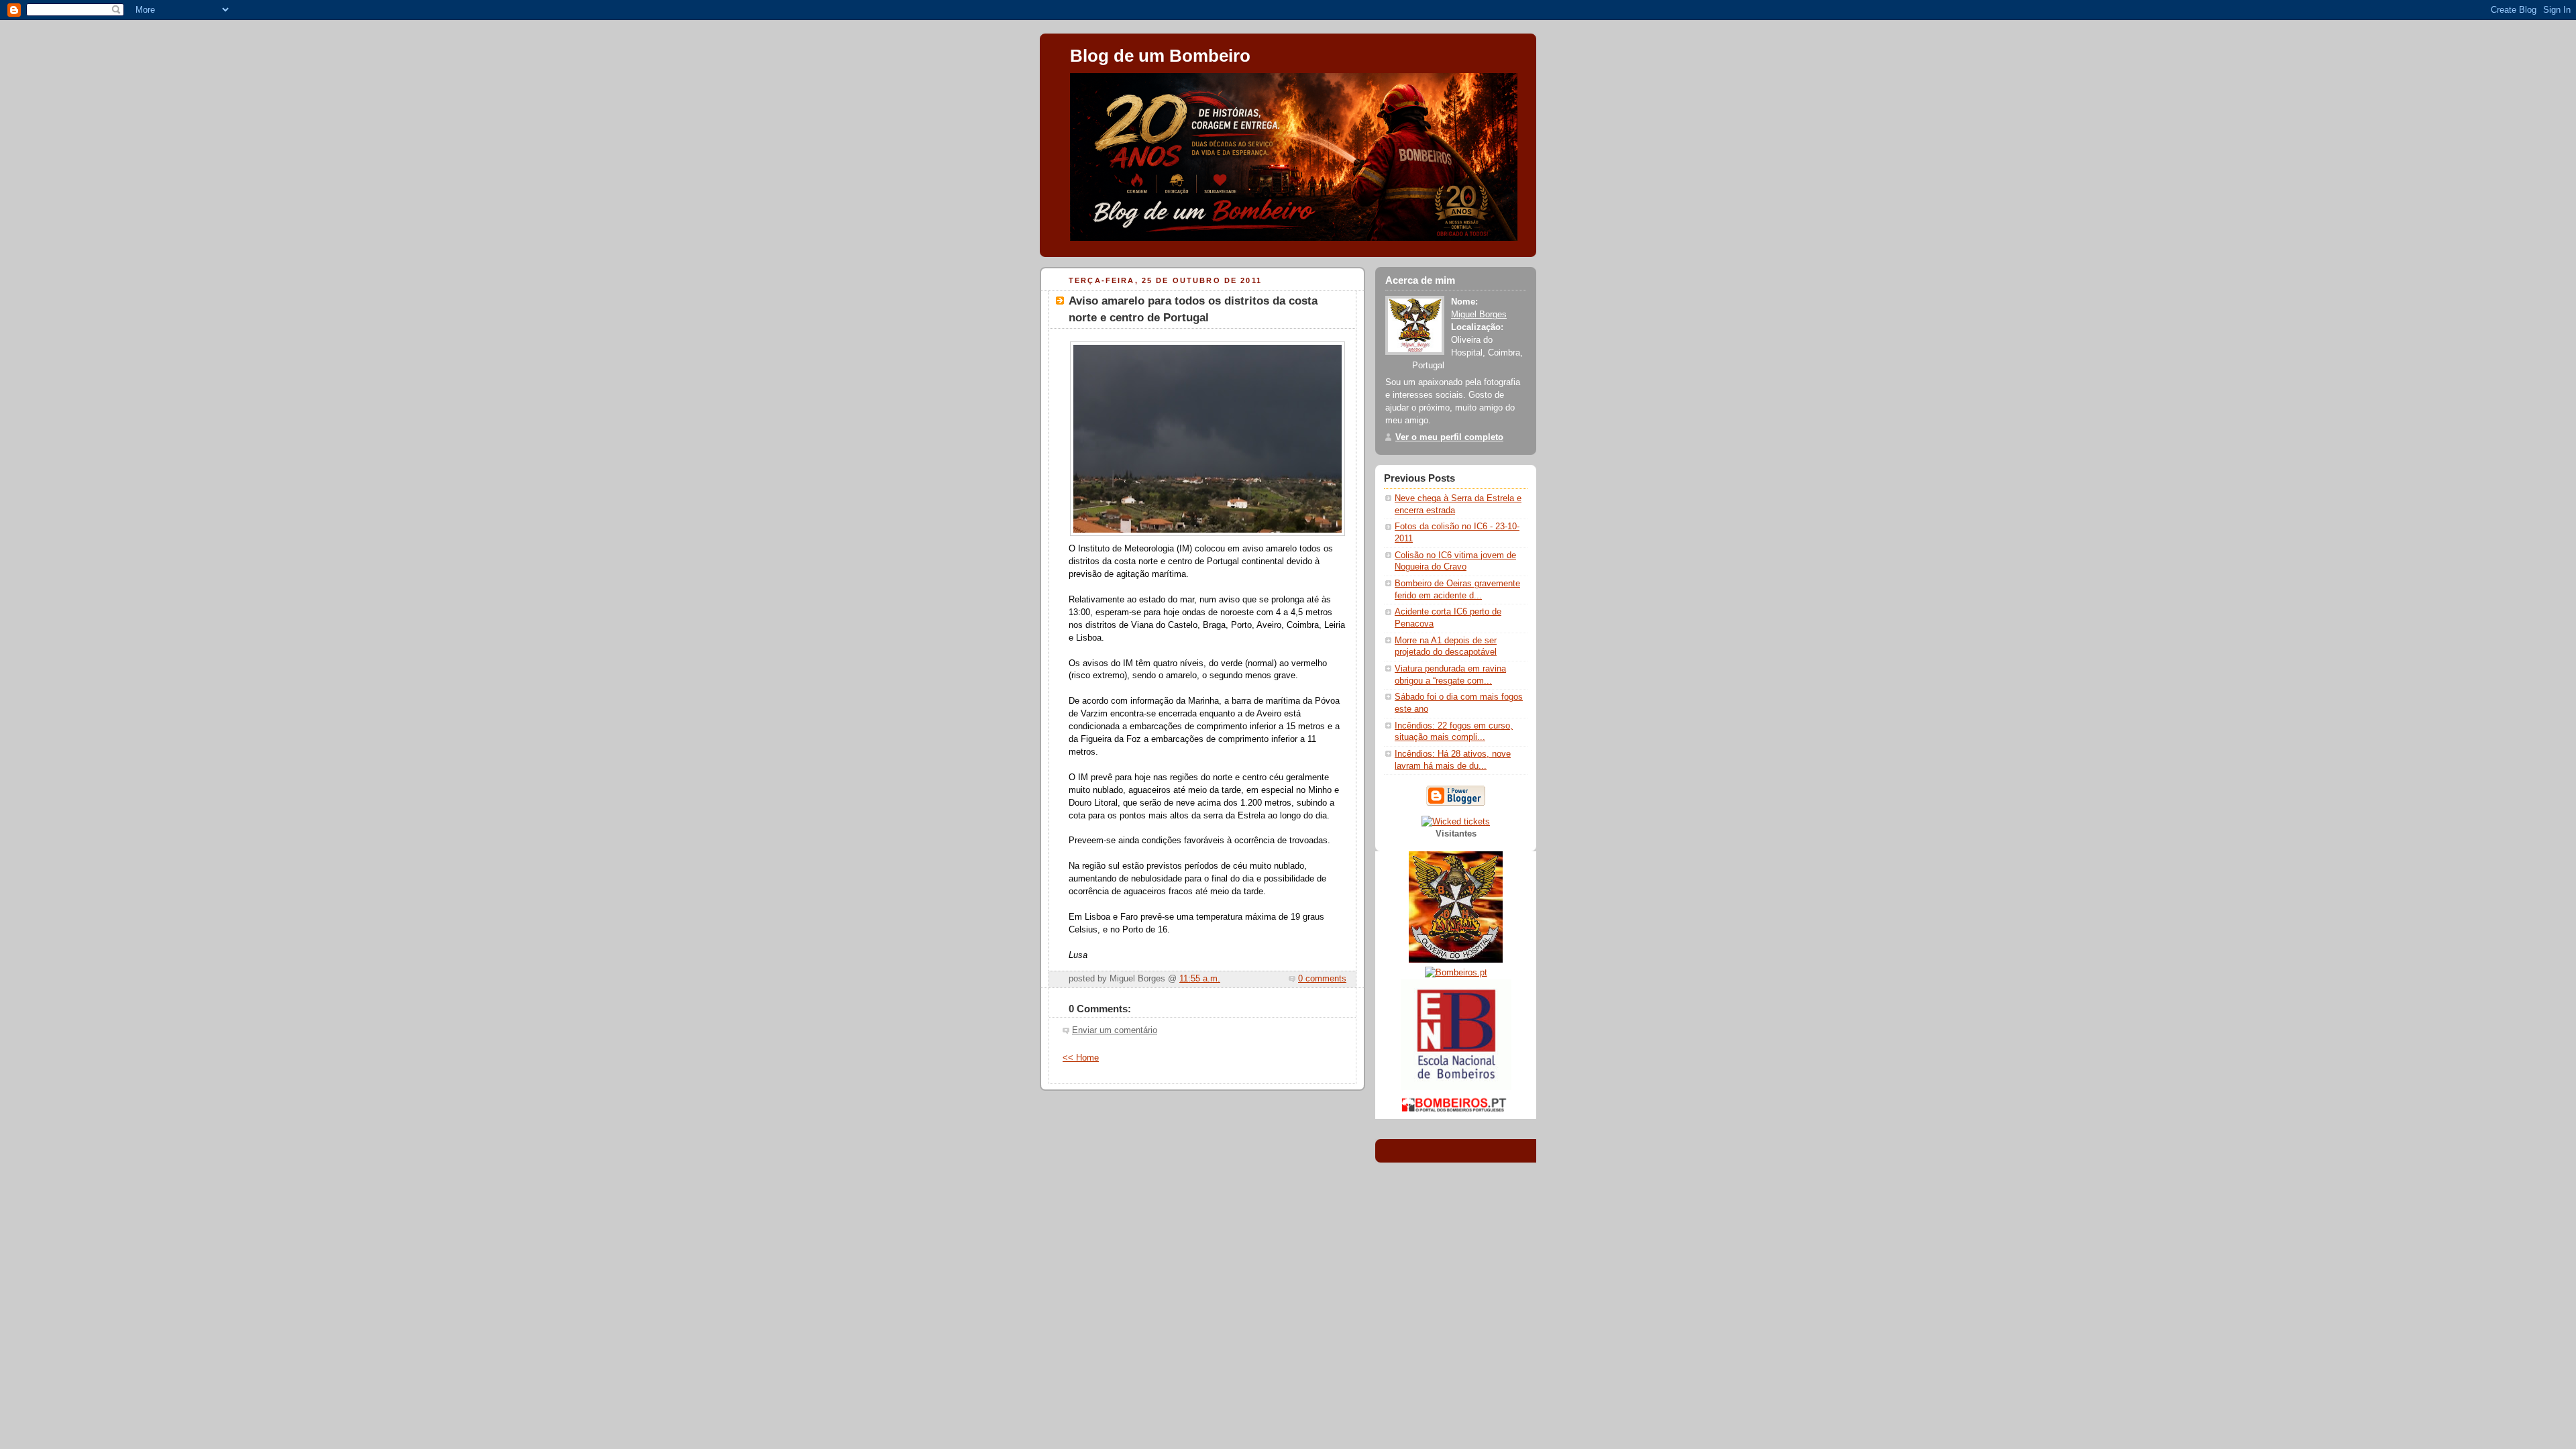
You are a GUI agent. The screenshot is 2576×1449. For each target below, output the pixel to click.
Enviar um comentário (1115, 1030)
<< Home (1081, 1058)
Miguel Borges (1479, 315)
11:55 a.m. (1200, 979)
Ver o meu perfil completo (1449, 437)
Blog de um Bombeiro (1160, 56)
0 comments (1322, 979)
